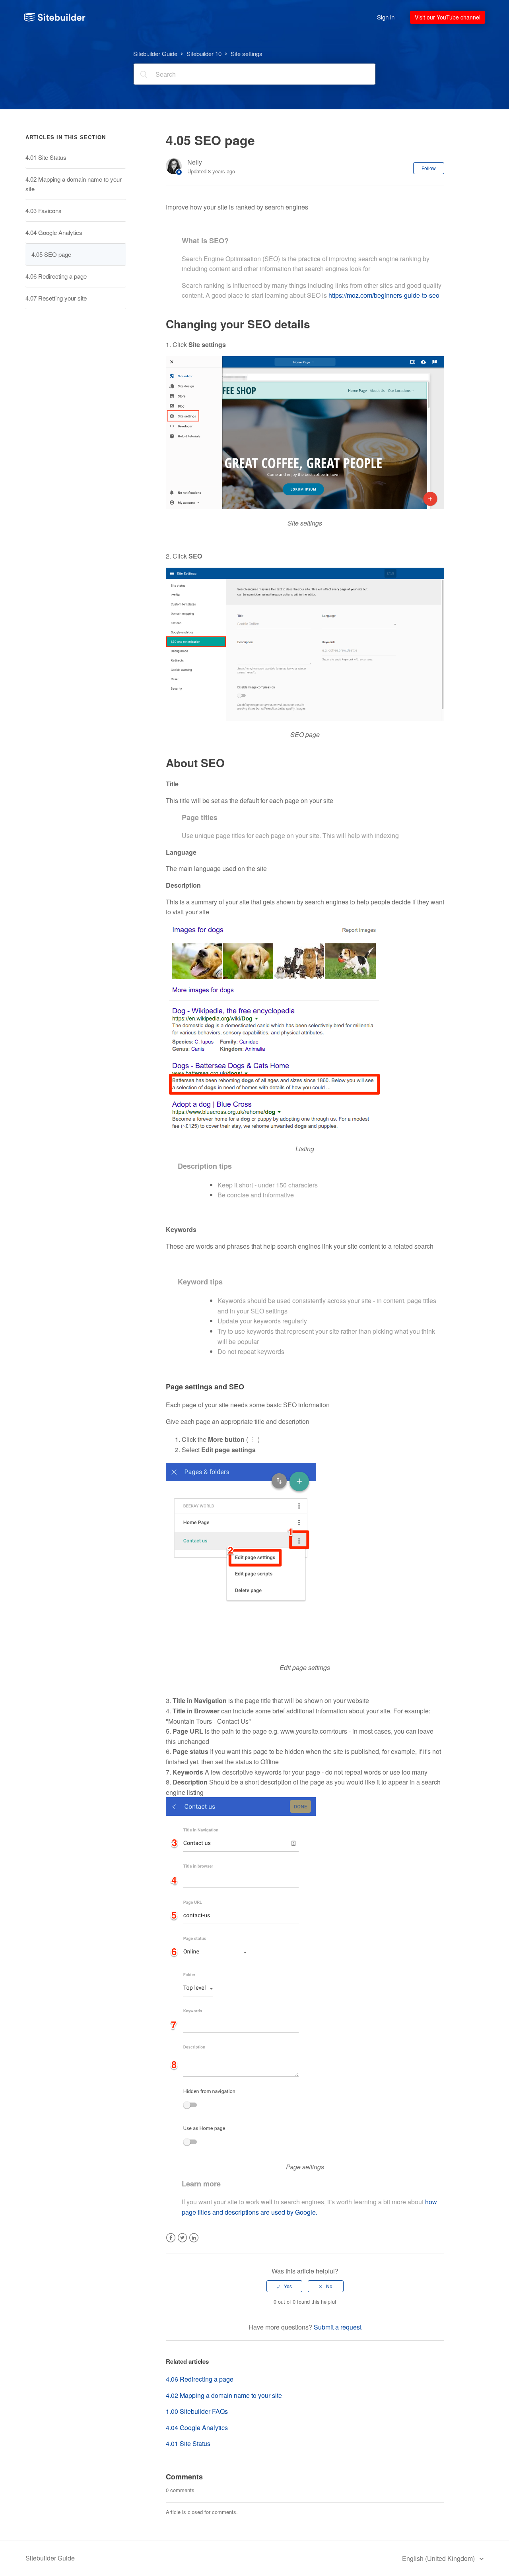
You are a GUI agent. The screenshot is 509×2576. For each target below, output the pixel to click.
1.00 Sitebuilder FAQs (197, 2411)
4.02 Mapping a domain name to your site (74, 184)
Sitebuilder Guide (155, 53)
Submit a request (338, 2327)
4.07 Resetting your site (56, 298)
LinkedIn (194, 2243)
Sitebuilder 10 (204, 53)
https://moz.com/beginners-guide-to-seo (384, 295)
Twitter (182, 2243)
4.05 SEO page (51, 254)
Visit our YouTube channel (448, 17)
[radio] (284, 2286)
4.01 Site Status (46, 157)
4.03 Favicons (44, 210)
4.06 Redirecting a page (56, 276)
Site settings (247, 53)
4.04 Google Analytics (54, 232)
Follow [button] (429, 168)
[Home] (55, 17)
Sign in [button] (386, 17)
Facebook (171, 2243)
